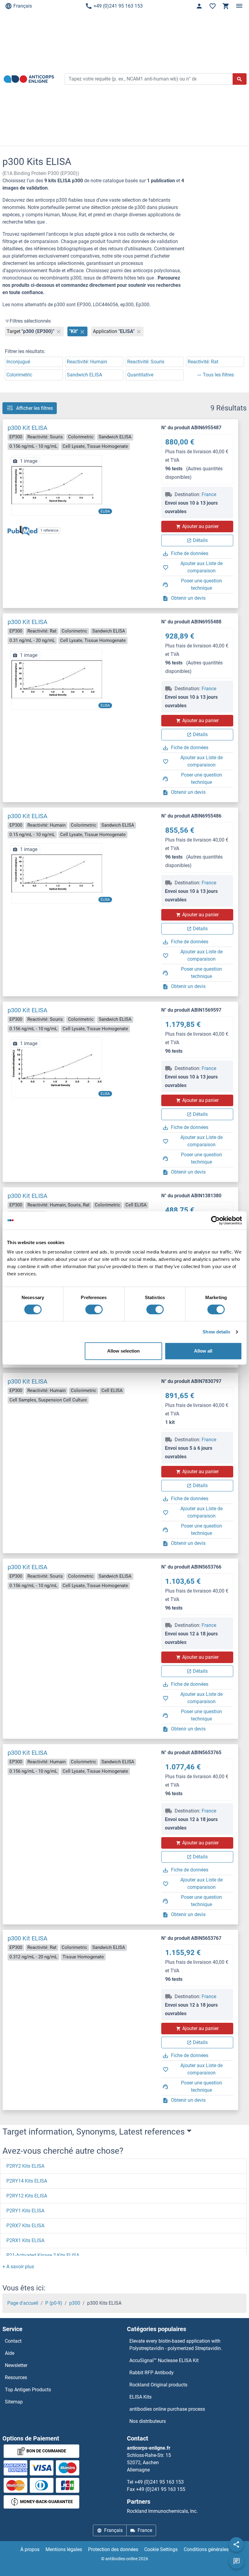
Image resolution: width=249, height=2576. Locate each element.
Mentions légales (64, 2549)
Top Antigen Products (28, 2390)
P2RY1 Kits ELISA (25, 2211)
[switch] (94, 1309)
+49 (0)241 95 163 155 (161, 2489)
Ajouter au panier (200, 526)
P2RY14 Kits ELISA (27, 2181)
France (209, 494)
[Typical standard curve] (57, 485)
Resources (16, 2377)
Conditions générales (206, 2549)
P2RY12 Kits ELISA (27, 2196)
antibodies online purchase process (167, 2409)
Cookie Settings (161, 2549)
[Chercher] (240, 79)
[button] (18, 2267)
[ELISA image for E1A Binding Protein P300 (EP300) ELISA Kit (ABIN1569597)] (57, 1067)
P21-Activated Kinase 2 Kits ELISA (43, 2255)
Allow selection (123, 1351)
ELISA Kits (140, 2397)
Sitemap (14, 2402)
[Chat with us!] (237, 2561)
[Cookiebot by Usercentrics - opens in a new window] (215, 1220)
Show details (216, 1332)
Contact (13, 2341)
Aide (10, 2353)
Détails (200, 540)
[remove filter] (59, 331)
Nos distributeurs (148, 2421)
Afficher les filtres (34, 408)
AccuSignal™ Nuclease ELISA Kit (164, 2360)
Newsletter (16, 2365)
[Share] (236, 2544)
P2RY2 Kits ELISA (25, 2166)
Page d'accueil (23, 2303)
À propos (30, 2549)
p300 (75, 2303)
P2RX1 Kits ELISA (25, 2240)
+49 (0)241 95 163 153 (118, 6)
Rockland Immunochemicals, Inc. (162, 2511)
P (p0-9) (54, 2303)
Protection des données (113, 2549)
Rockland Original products (158, 2385)
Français (23, 6)
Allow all (203, 1351)
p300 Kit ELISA (27, 428)
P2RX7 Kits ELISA (25, 2226)
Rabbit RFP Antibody (152, 2373)
